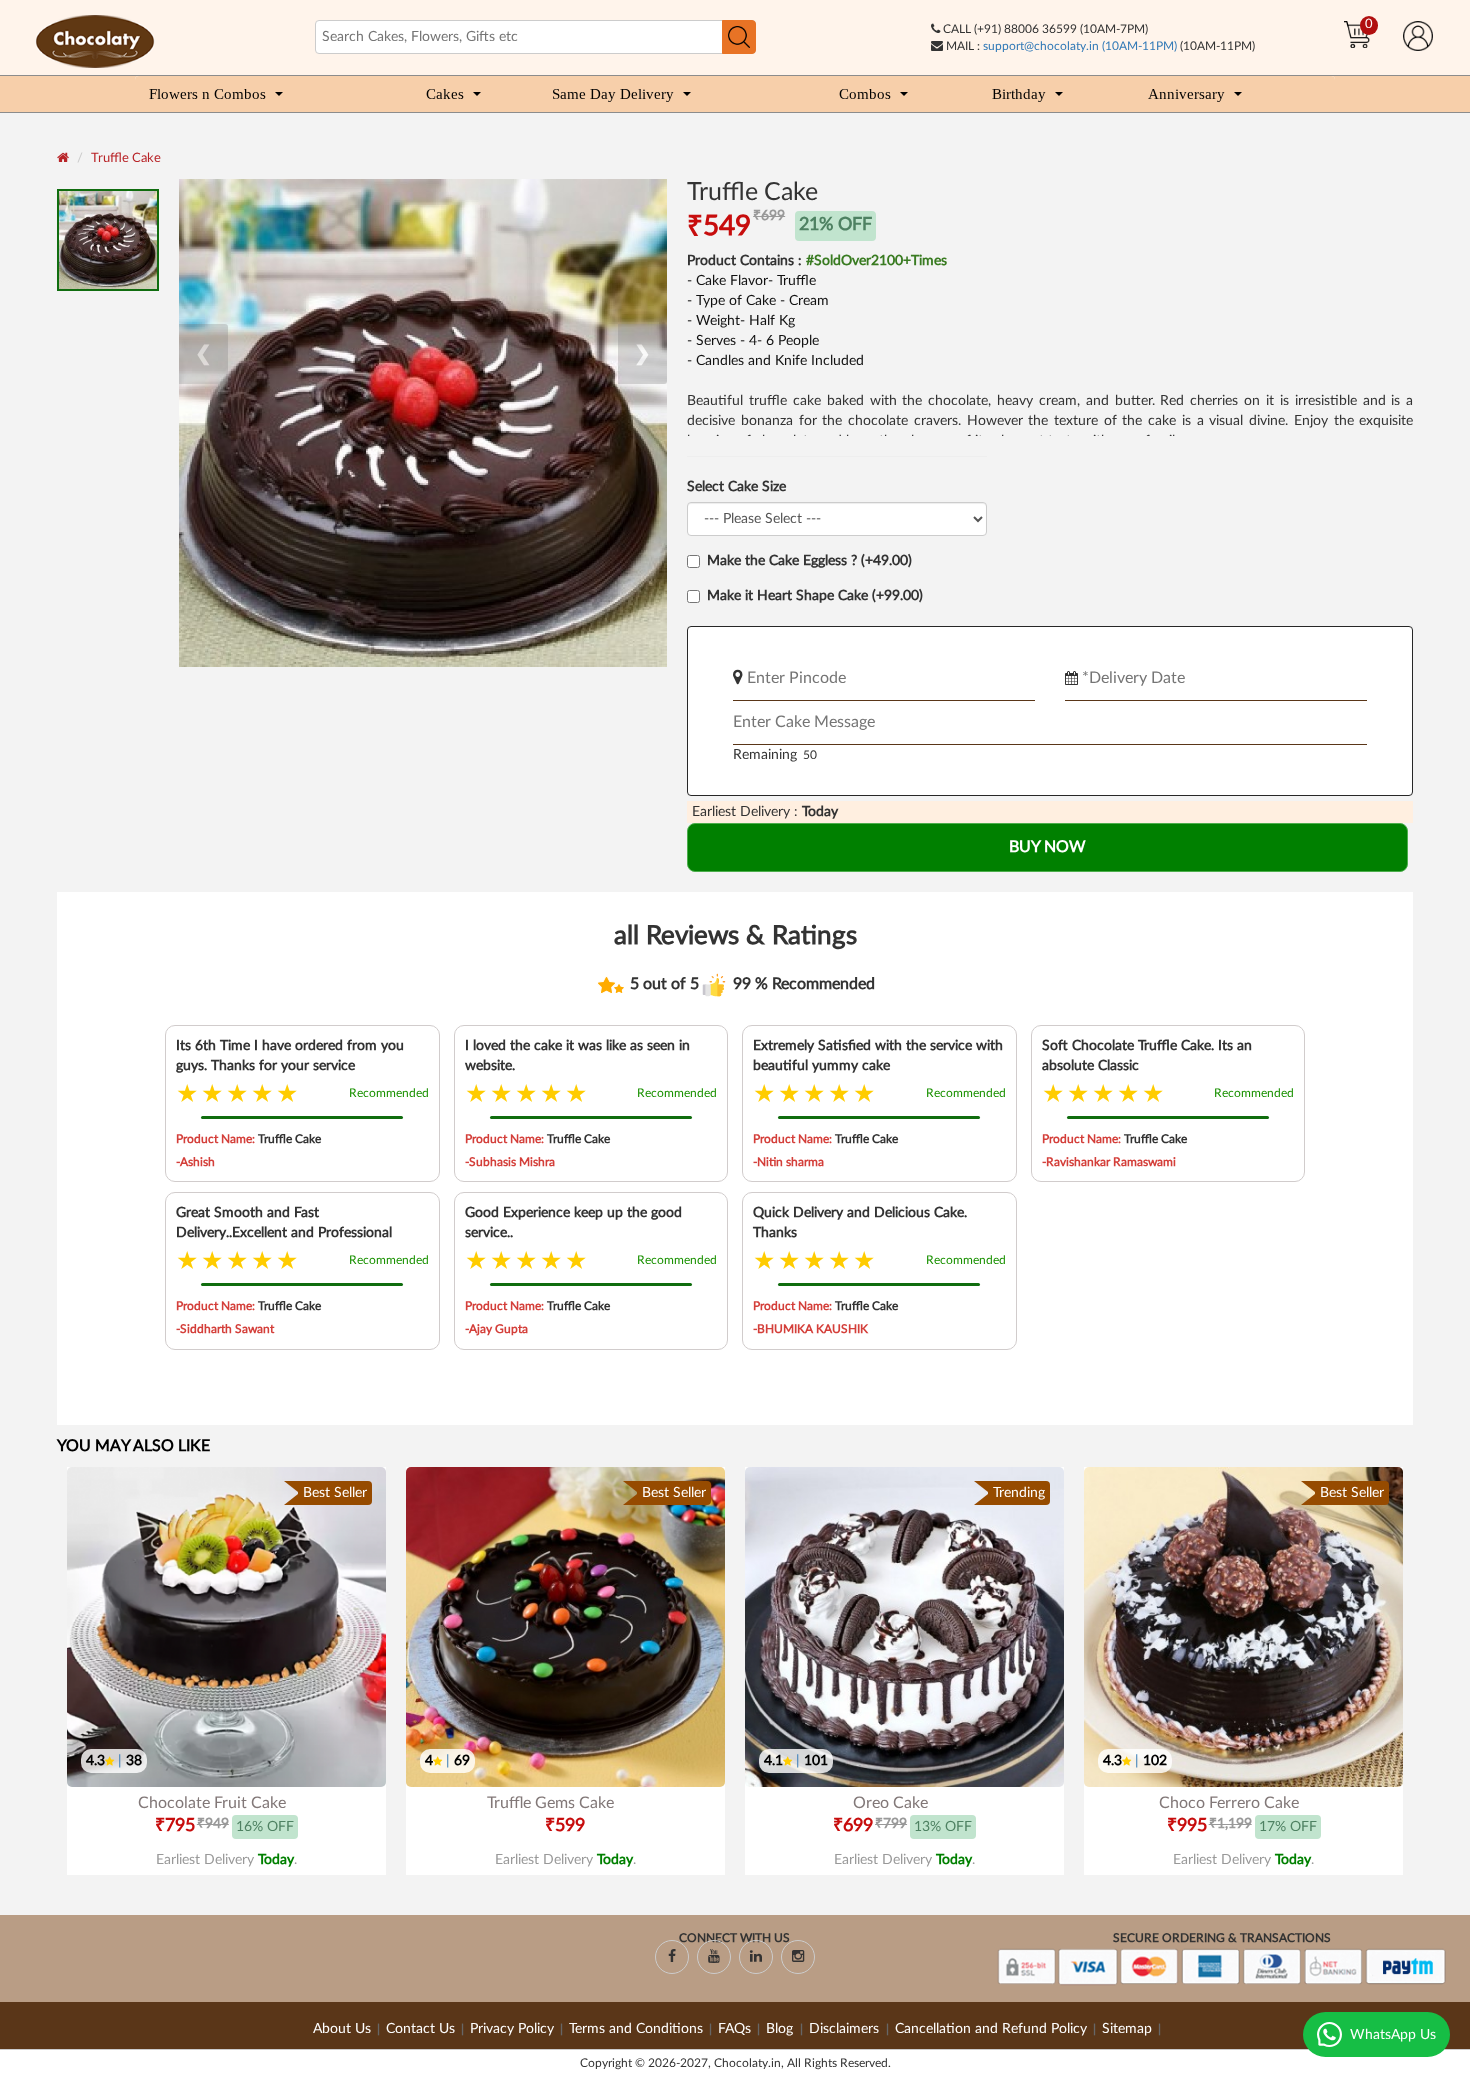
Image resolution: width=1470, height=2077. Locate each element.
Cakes (445, 94)
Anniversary (1186, 94)
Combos (865, 94)
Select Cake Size (736, 487)
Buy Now (1047, 847)
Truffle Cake (126, 158)
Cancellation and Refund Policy (991, 2029)
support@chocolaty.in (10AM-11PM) (1080, 46)
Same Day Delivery (613, 94)
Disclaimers (846, 2029)
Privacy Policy (512, 2029)
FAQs (734, 2029)
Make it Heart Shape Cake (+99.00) (815, 596)
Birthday (1019, 94)
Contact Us (420, 2029)
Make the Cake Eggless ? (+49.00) (809, 561)
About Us (342, 2029)
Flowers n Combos (207, 94)
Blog (781, 2029)
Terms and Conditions (636, 2029)
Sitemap (1127, 2029)
